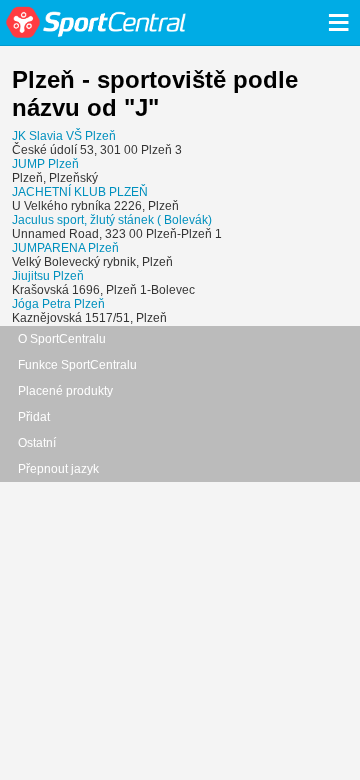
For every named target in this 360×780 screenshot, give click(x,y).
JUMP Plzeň (45, 164)
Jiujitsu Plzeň (48, 276)
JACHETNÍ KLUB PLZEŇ (80, 192)
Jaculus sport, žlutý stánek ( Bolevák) (112, 220)
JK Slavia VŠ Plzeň (64, 136)
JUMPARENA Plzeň (65, 248)
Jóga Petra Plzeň (58, 304)
